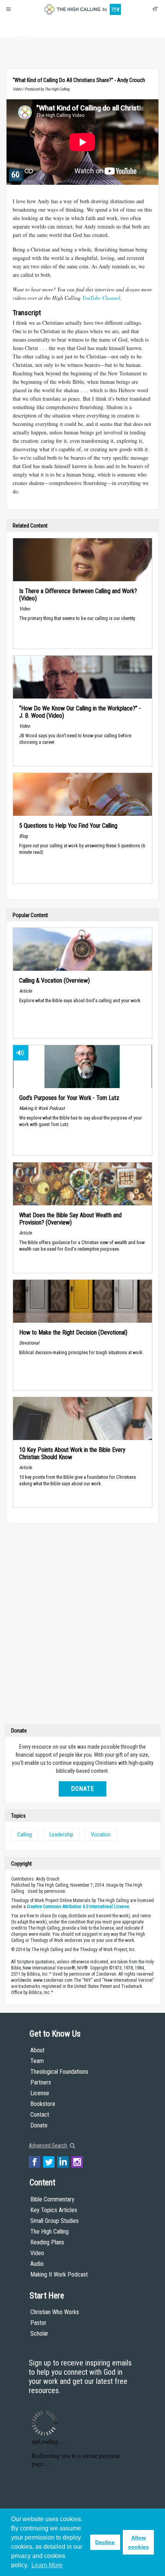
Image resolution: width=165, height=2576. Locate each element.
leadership (61, 1835)
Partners (41, 2082)
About (21, 25)
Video (37, 2253)
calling (25, 1835)
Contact (40, 2115)
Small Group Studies (54, 2221)
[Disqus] (82, 1626)
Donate (21, 39)
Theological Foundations (59, 2072)
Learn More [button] (47, 2565)
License (40, 2093)
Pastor (38, 2323)
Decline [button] (105, 2542)
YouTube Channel (101, 298)
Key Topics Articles (54, 2210)
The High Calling (49, 2232)
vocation (101, 1835)
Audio (37, 2264)
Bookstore (43, 2104)
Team (37, 2061)
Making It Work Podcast (59, 2274)
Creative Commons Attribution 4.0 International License (78, 1907)
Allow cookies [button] (139, 2542)
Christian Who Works (55, 2312)
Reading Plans (47, 2242)
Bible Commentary (52, 2199)
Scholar (39, 2334)
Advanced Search (49, 2145)
